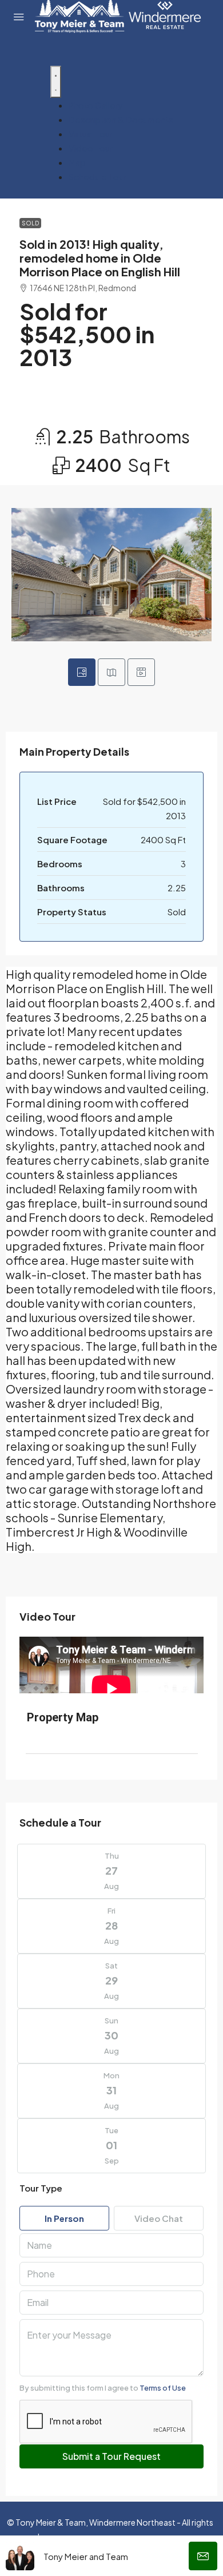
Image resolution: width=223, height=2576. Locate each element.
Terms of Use (163, 2388)
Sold (30, 223)
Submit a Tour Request (111, 2456)
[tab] (82, 672)
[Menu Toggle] (56, 82)
